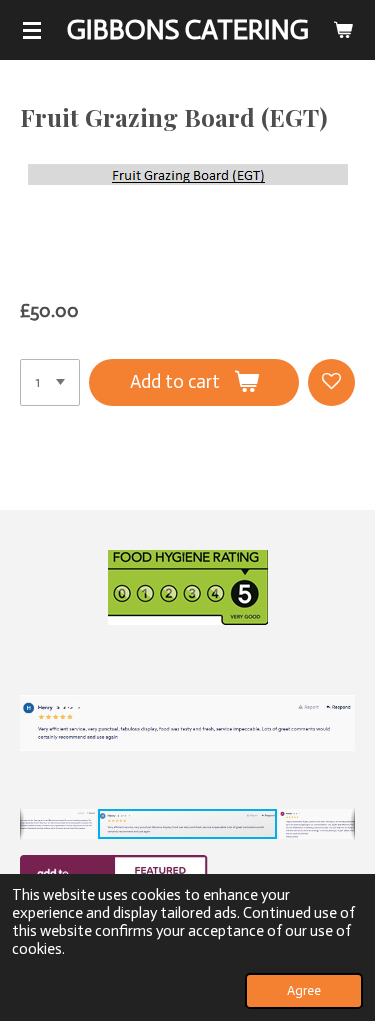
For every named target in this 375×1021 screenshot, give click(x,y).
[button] (337, 657)
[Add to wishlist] (331, 382)
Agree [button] (304, 990)
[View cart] (343, 30)
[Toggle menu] (32, 30)
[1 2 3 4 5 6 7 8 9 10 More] (50, 382)
